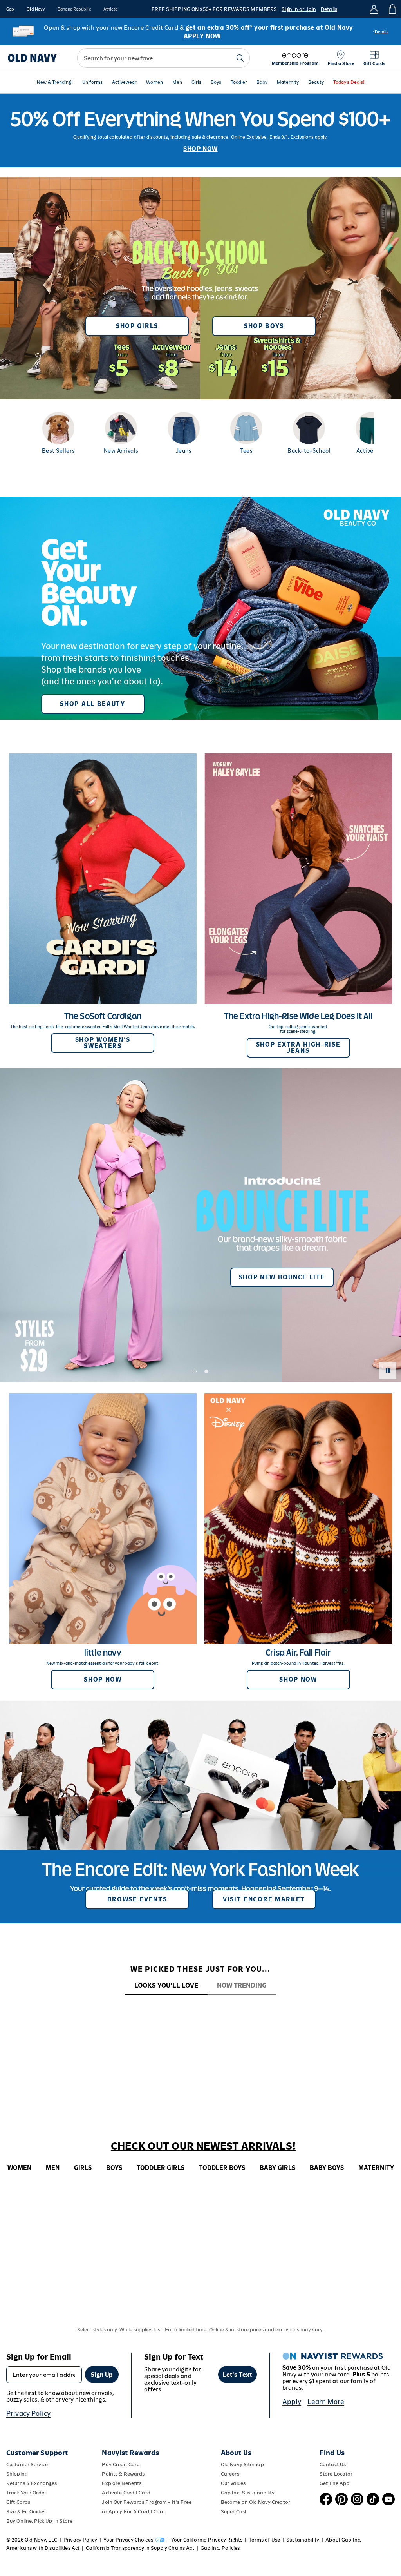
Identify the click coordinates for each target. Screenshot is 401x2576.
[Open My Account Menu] (374, 9)
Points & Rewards (123, 2474)
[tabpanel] (200, 2009)
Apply (292, 2402)
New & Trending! (55, 83)
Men (177, 83)
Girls (196, 83)
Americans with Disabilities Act (43, 2548)
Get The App (334, 2483)
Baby (262, 83)
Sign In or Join (299, 9)
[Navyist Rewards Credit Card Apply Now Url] (200, 32)
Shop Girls (137, 326)
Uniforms (92, 83)
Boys (216, 83)
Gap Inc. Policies (220, 2548)
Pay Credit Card (121, 2464)
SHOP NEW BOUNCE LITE (282, 1277)
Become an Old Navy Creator (256, 2502)
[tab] (166, 1986)
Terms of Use (264, 2540)
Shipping (17, 2474)
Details (329, 9)
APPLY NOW (202, 36)
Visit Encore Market (264, 1899)
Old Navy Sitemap (242, 2464)
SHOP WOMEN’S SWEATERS (103, 1043)
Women (154, 83)
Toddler (239, 83)
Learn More (326, 2402)
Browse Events (137, 1899)
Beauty (316, 83)
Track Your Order (26, 2493)
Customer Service (27, 2464)
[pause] (388, 1370)
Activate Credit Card (126, 2493)
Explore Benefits (122, 2483)
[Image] (200, 131)
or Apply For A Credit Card (133, 2512)
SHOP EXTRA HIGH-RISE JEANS (298, 1048)
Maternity (288, 83)
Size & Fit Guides (26, 2512)
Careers (230, 2474)
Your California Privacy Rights (207, 2540)
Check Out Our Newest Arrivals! (203, 2146)
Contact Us (333, 2464)
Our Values (233, 2483)
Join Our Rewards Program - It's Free (146, 2502)
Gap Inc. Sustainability (248, 2493)
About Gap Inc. (343, 2540)
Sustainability (303, 2540)
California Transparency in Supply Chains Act (140, 2548)
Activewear (124, 83)
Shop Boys (264, 326)
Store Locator (336, 2474)
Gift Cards (18, 2502)
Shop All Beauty (92, 704)
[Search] (240, 58)
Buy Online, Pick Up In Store (39, 2521)
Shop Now (103, 1679)
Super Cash (234, 2512)
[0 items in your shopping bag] (392, 9)
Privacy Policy (28, 2413)
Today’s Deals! (349, 83)
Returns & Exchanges (32, 2483)
